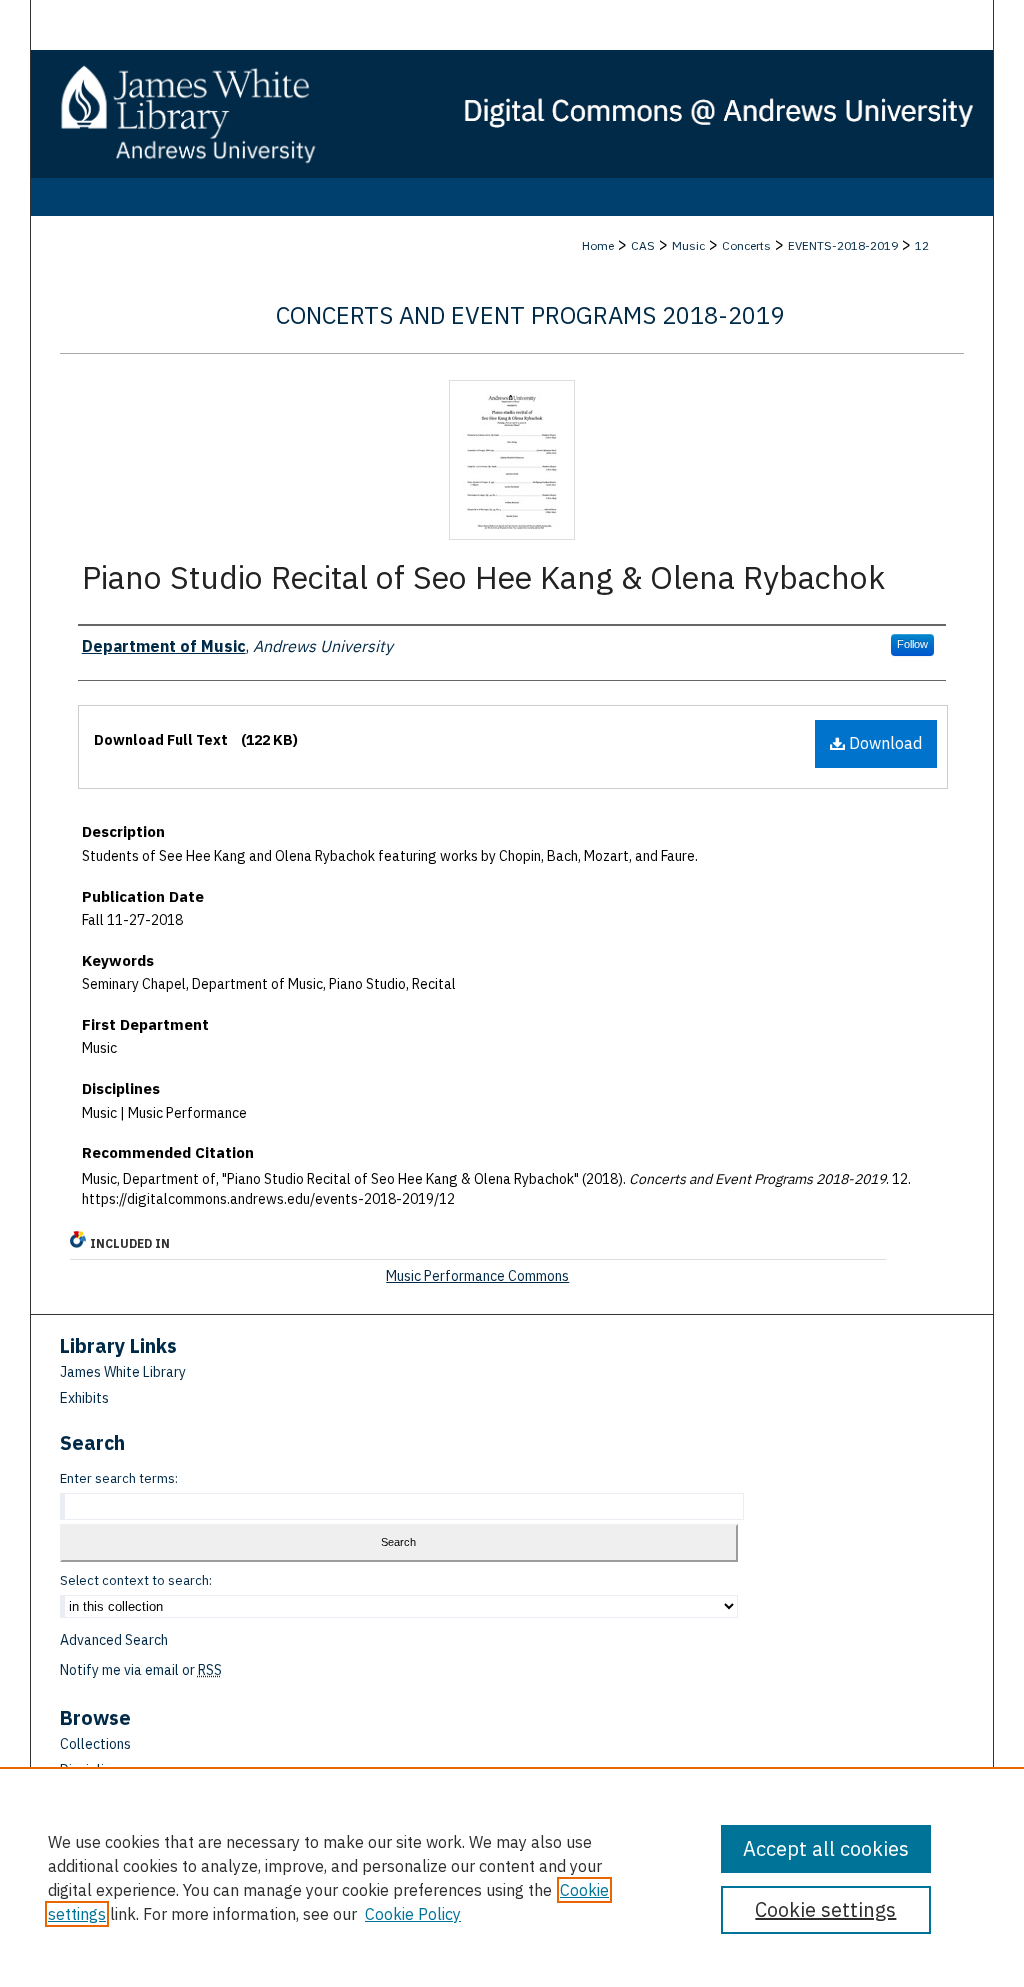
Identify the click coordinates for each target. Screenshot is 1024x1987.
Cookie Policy (413, 1914)
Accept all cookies (826, 1848)
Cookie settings (825, 1909)
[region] (512, 1877)
